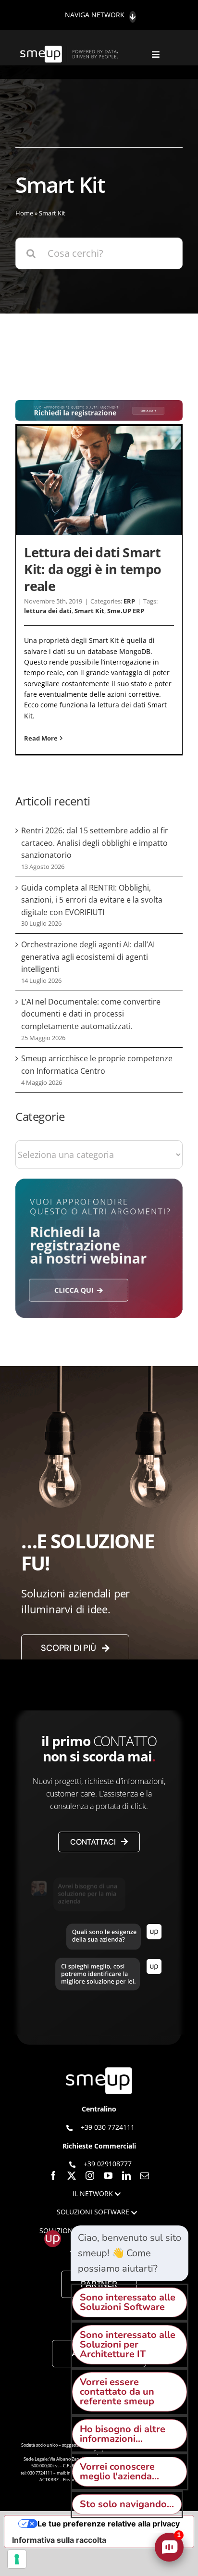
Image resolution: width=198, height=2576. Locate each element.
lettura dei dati (48, 611)
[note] (130, 2253)
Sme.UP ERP (126, 611)
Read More (41, 738)
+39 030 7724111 (108, 2127)
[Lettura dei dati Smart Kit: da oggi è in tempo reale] (99, 481)
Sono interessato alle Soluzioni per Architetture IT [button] (128, 2344)
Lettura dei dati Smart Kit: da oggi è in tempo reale (93, 569)
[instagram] (90, 2175)
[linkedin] (126, 2175)
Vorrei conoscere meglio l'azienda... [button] (119, 2471)
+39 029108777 (108, 2164)
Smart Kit (89, 611)
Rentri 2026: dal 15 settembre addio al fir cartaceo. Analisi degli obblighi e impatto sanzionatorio (95, 843)
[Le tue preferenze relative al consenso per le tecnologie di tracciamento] (17, 2559)
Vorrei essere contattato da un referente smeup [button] (117, 2392)
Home (24, 213)
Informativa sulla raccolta (59, 2540)
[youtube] (108, 2175)
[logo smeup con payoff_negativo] (70, 50)
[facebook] (53, 2175)
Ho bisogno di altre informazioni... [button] (123, 2434)
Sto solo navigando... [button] (127, 2504)
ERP (129, 601)
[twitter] (72, 2175)
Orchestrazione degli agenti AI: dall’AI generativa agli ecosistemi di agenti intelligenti (88, 957)
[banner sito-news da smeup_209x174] (99, 1183)
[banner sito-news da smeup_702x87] (99, 405)
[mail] (145, 2175)
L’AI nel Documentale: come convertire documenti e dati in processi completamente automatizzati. (91, 1014)
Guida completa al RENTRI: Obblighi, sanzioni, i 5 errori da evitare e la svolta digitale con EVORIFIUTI (92, 900)
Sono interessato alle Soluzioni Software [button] (128, 2302)
